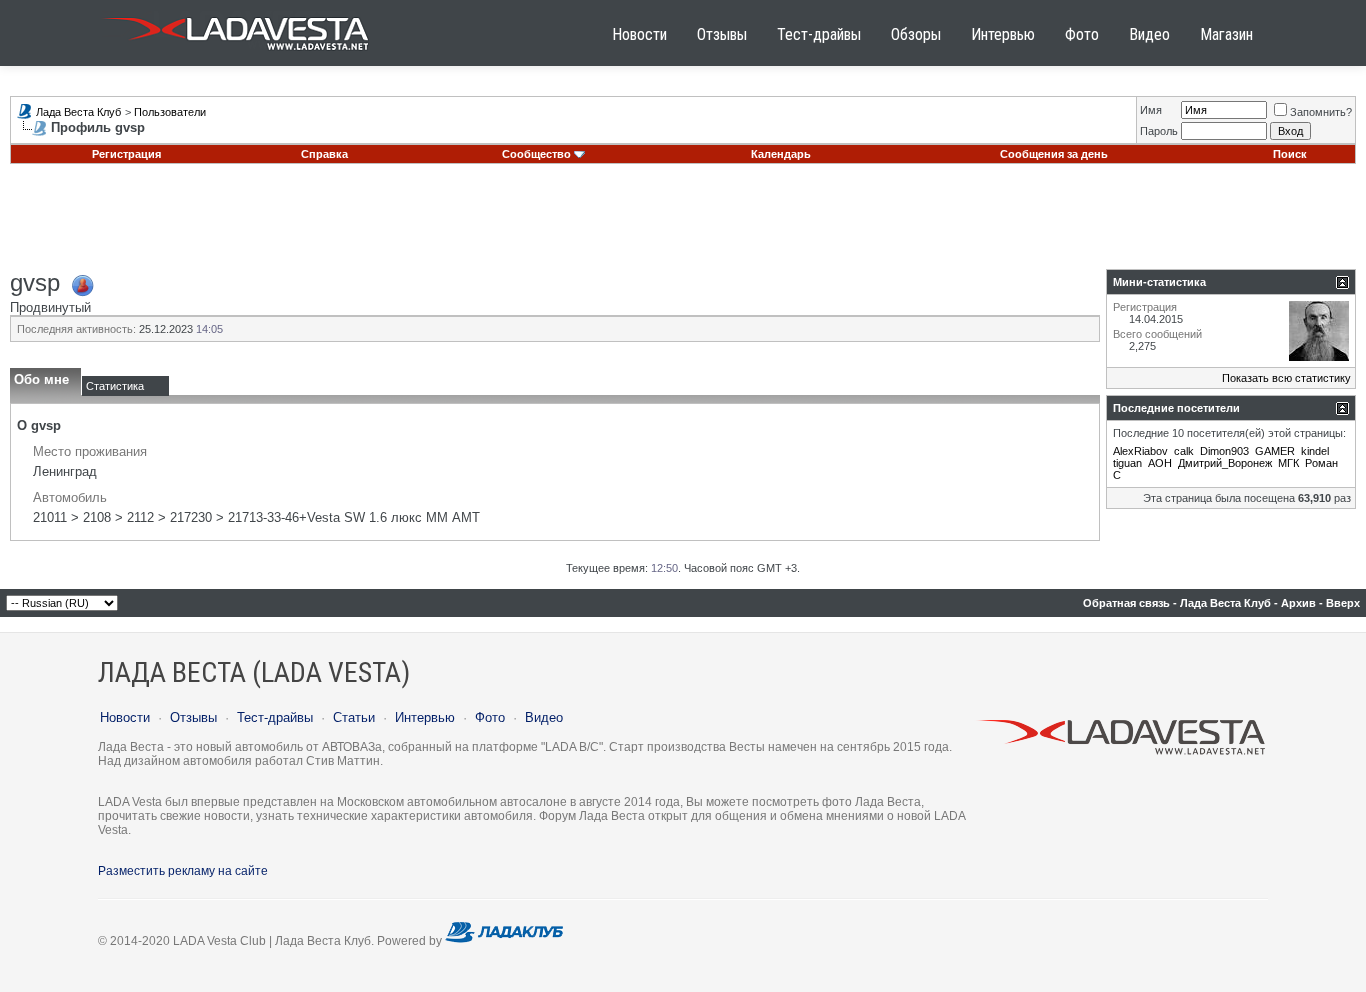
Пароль (1159, 131)
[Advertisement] (683, 224)
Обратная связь (1126, 603)
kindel (1315, 451)
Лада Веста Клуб (78, 112)
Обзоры (916, 34)
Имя (1151, 110)
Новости (639, 34)
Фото (1082, 34)
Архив (1298, 603)
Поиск (1290, 154)
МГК (1288, 463)
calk (1184, 451)
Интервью (1003, 34)
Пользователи (170, 112)
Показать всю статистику (1286, 378)
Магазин (1226, 34)
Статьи (354, 717)
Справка (324, 154)
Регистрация (126, 154)
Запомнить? (1321, 112)
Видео (1149, 34)
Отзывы (722, 34)
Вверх (1343, 603)
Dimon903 (1224, 451)
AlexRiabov (1140, 451)
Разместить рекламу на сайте (183, 871)
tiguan (1127, 463)
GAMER (1275, 451)
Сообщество (536, 154)
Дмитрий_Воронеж (1225, 463)
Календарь (781, 154)
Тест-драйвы (819, 34)
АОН (1160, 463)
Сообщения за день (1054, 154)
